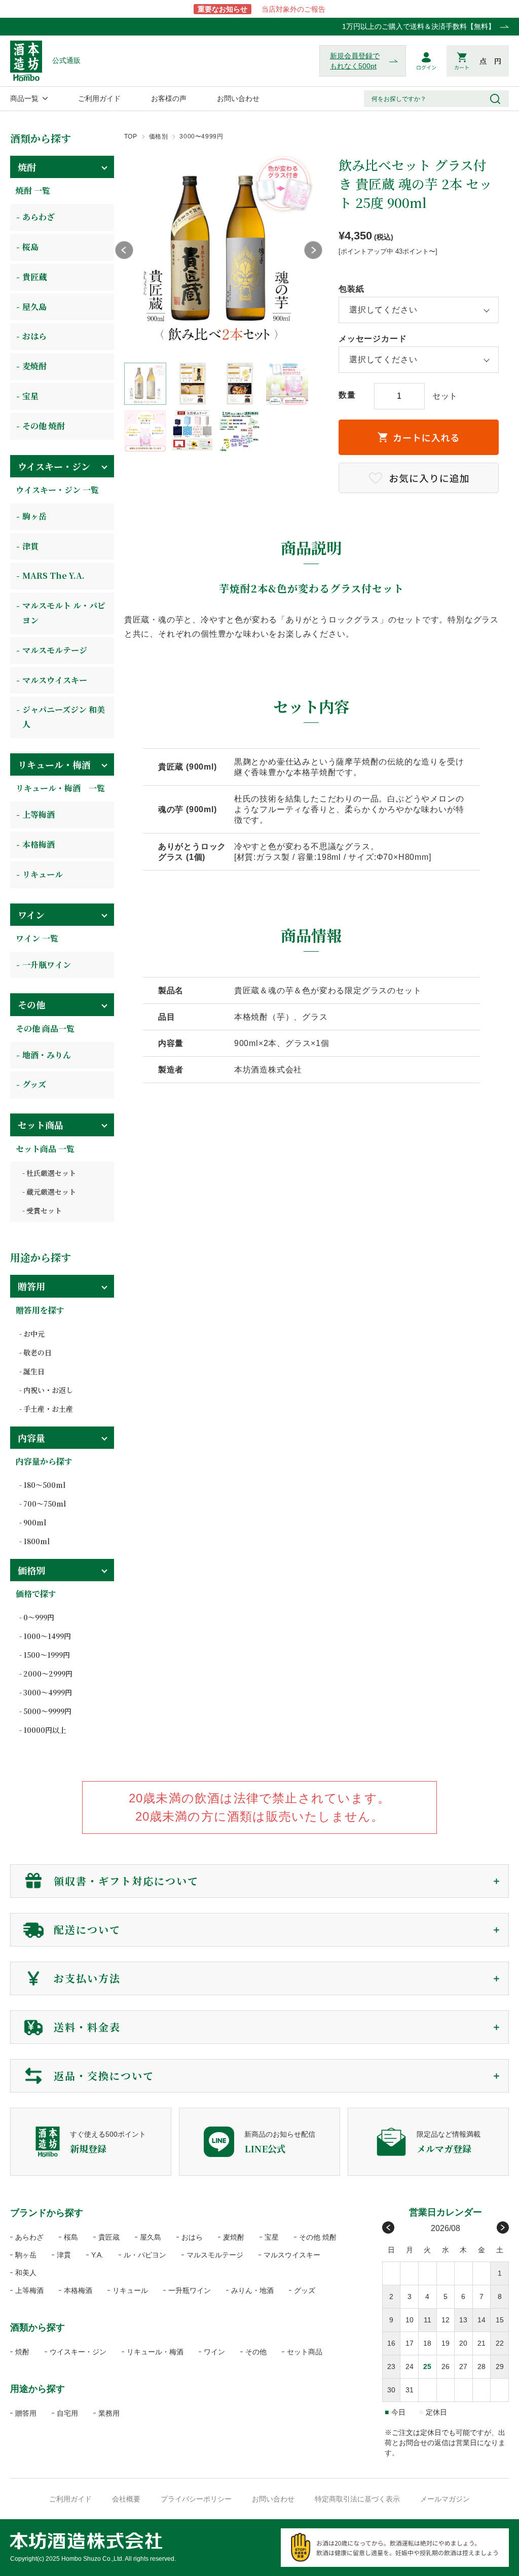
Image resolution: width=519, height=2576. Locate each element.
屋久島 (34, 307)
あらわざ (39, 217)
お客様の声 (169, 98)
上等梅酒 (39, 814)
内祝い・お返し (48, 1390)
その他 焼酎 (44, 426)
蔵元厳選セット (51, 1192)
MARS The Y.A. (53, 576)
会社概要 (126, 2499)
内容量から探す (44, 1461)
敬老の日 (38, 1352)
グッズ (34, 1084)
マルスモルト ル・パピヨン (64, 613)
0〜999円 (39, 1617)
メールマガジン (445, 2499)
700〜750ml (45, 1504)
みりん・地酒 (252, 2290)
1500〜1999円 (47, 1655)
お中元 (34, 1334)
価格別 (159, 136)
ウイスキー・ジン (54, 466)
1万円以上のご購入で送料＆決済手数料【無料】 (419, 26)
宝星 (30, 396)
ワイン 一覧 (37, 938)
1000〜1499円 (47, 1636)
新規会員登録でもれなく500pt (355, 61)
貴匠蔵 (34, 277)
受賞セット (44, 1210)
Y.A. (97, 2255)
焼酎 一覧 (33, 190)
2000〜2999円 (48, 1674)
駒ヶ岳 (34, 516)
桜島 (30, 247)
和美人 (26, 2273)
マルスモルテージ (55, 650)
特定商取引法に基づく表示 (357, 2499)
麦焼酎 (34, 366)
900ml (35, 1522)
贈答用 (31, 1286)
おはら (34, 336)
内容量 (31, 1438)
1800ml (36, 1541)
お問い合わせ (238, 98)
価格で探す (36, 1594)
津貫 (30, 546)
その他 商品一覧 (45, 1029)
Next (313, 250)
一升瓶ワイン (47, 965)
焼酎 (27, 167)
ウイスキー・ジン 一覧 (57, 490)
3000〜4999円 (201, 136)
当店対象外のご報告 (262, 9)
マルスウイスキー (55, 680)
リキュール (43, 874)
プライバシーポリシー (196, 2499)
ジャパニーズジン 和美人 (64, 717)
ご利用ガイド (99, 98)
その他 (31, 1004)
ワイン (31, 915)
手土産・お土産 (48, 1409)
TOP (131, 136)
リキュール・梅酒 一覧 (60, 788)
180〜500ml (44, 1485)
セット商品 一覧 (45, 1149)
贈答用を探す (40, 1310)
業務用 (109, 2413)
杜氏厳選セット (51, 1173)
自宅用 (67, 2413)
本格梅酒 (39, 844)
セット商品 (41, 1125)
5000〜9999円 (47, 1711)
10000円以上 (45, 1730)
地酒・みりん (47, 1055)
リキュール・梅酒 (54, 764)
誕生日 (34, 1371)
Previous (124, 250)
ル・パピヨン (145, 2255)
